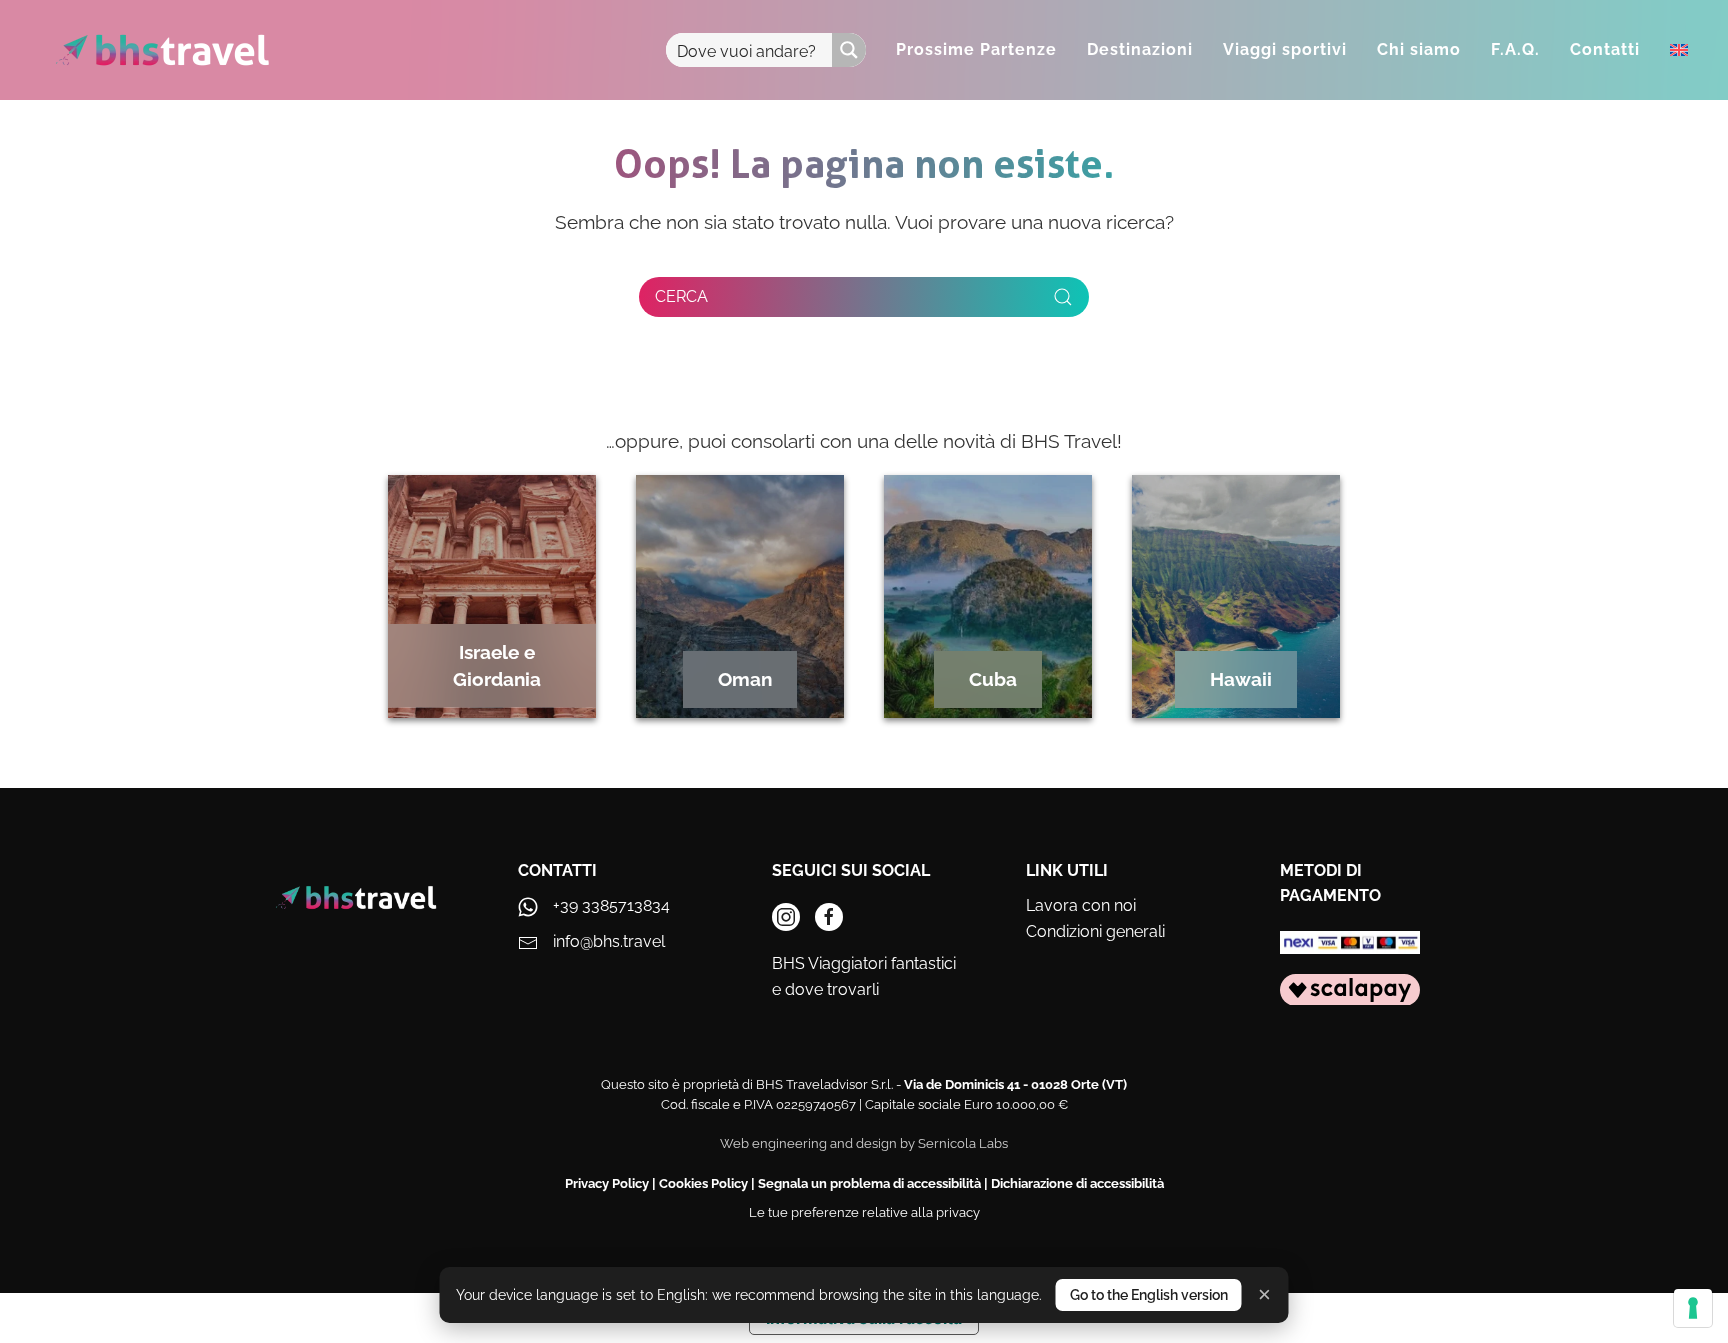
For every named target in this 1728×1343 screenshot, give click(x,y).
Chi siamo (1419, 49)
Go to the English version (1149, 1295)
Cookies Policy (703, 1183)
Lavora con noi (1081, 905)
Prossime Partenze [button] (976, 49)
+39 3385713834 (611, 905)
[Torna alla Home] (162, 50)
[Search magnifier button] (849, 50)
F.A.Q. (1515, 49)
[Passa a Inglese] (1679, 50)
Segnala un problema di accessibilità (869, 1183)
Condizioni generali (1095, 931)
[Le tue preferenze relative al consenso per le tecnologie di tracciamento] (1693, 1308)
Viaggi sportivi (1285, 49)
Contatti (1605, 49)
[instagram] (786, 917)
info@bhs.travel (609, 941)
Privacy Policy (607, 1183)
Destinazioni (1140, 49)
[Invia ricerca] (1063, 297)
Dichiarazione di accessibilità (1077, 1183)
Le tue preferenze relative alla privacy (864, 1212)
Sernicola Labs (963, 1143)
